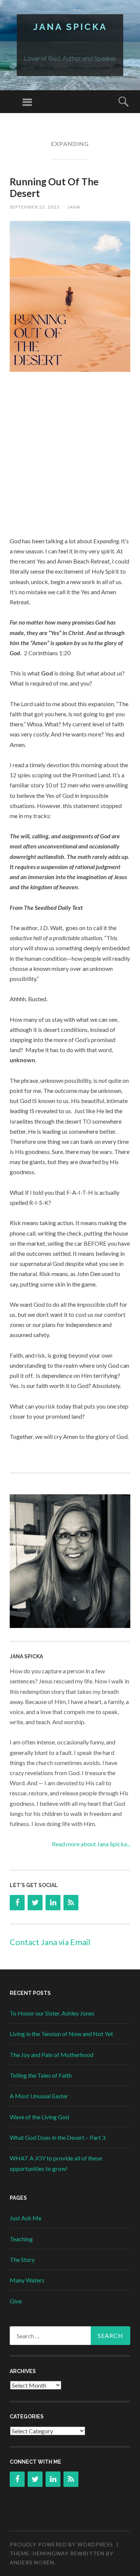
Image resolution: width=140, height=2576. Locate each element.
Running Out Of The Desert (54, 187)
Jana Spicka (70, 27)
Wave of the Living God (39, 2117)
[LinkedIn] (53, 1903)
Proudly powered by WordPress (61, 2544)
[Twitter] (35, 1903)
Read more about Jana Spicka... (91, 1844)
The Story (22, 2259)
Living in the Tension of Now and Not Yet (61, 2034)
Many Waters (27, 2280)
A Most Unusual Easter (39, 2096)
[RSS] (71, 1903)
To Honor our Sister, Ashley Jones (52, 2013)
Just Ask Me (26, 2218)
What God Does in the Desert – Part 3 (57, 2137)
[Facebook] (17, 1903)
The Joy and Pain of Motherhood (52, 2055)
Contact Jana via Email (50, 1942)
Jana (74, 207)
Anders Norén (32, 2562)
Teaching (21, 2239)
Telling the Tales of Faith (41, 2075)
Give (16, 2301)
